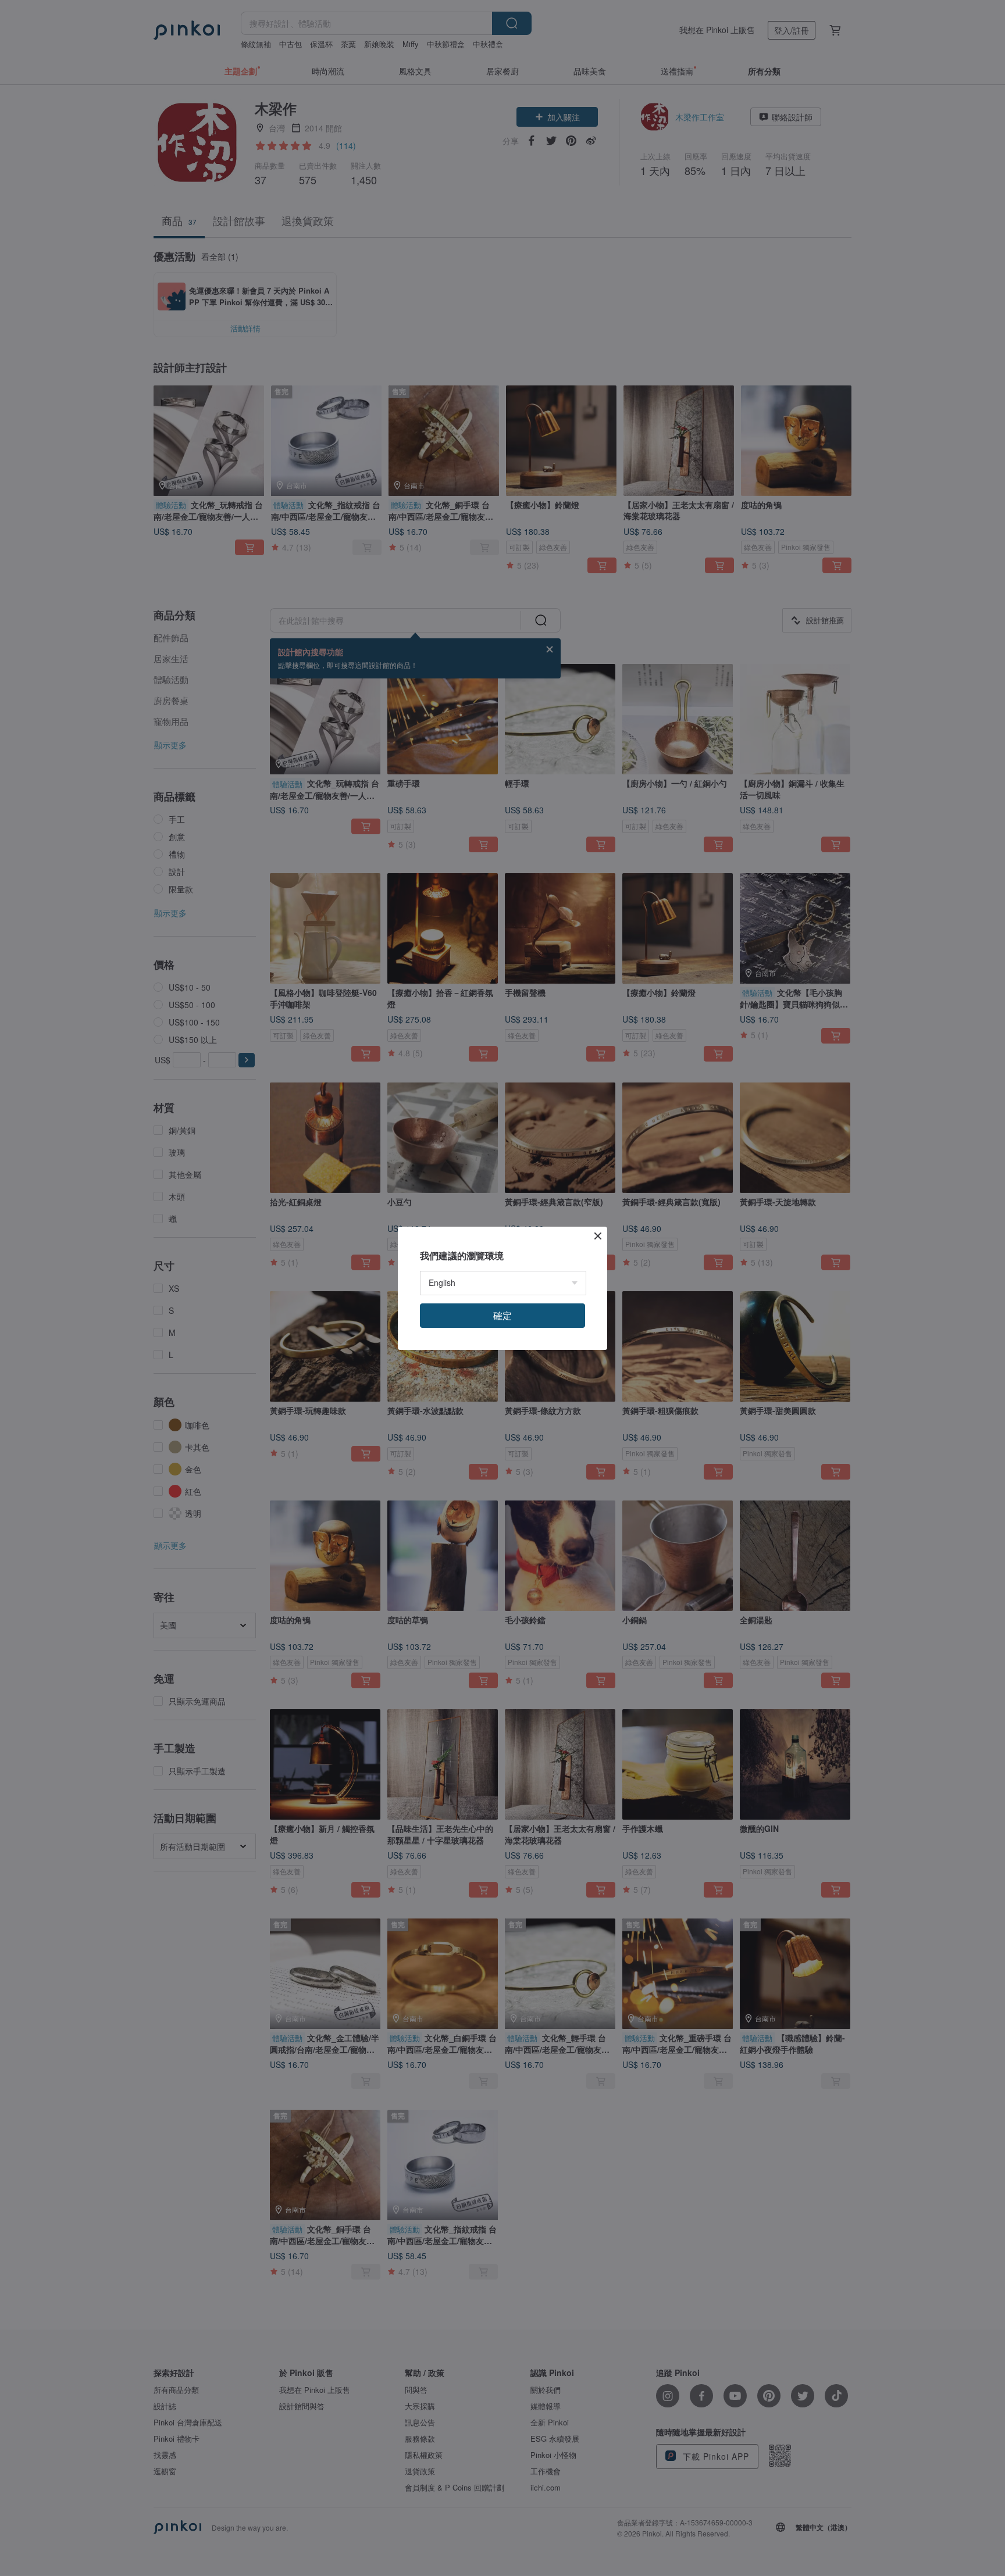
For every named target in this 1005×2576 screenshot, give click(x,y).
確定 (502, 1315)
